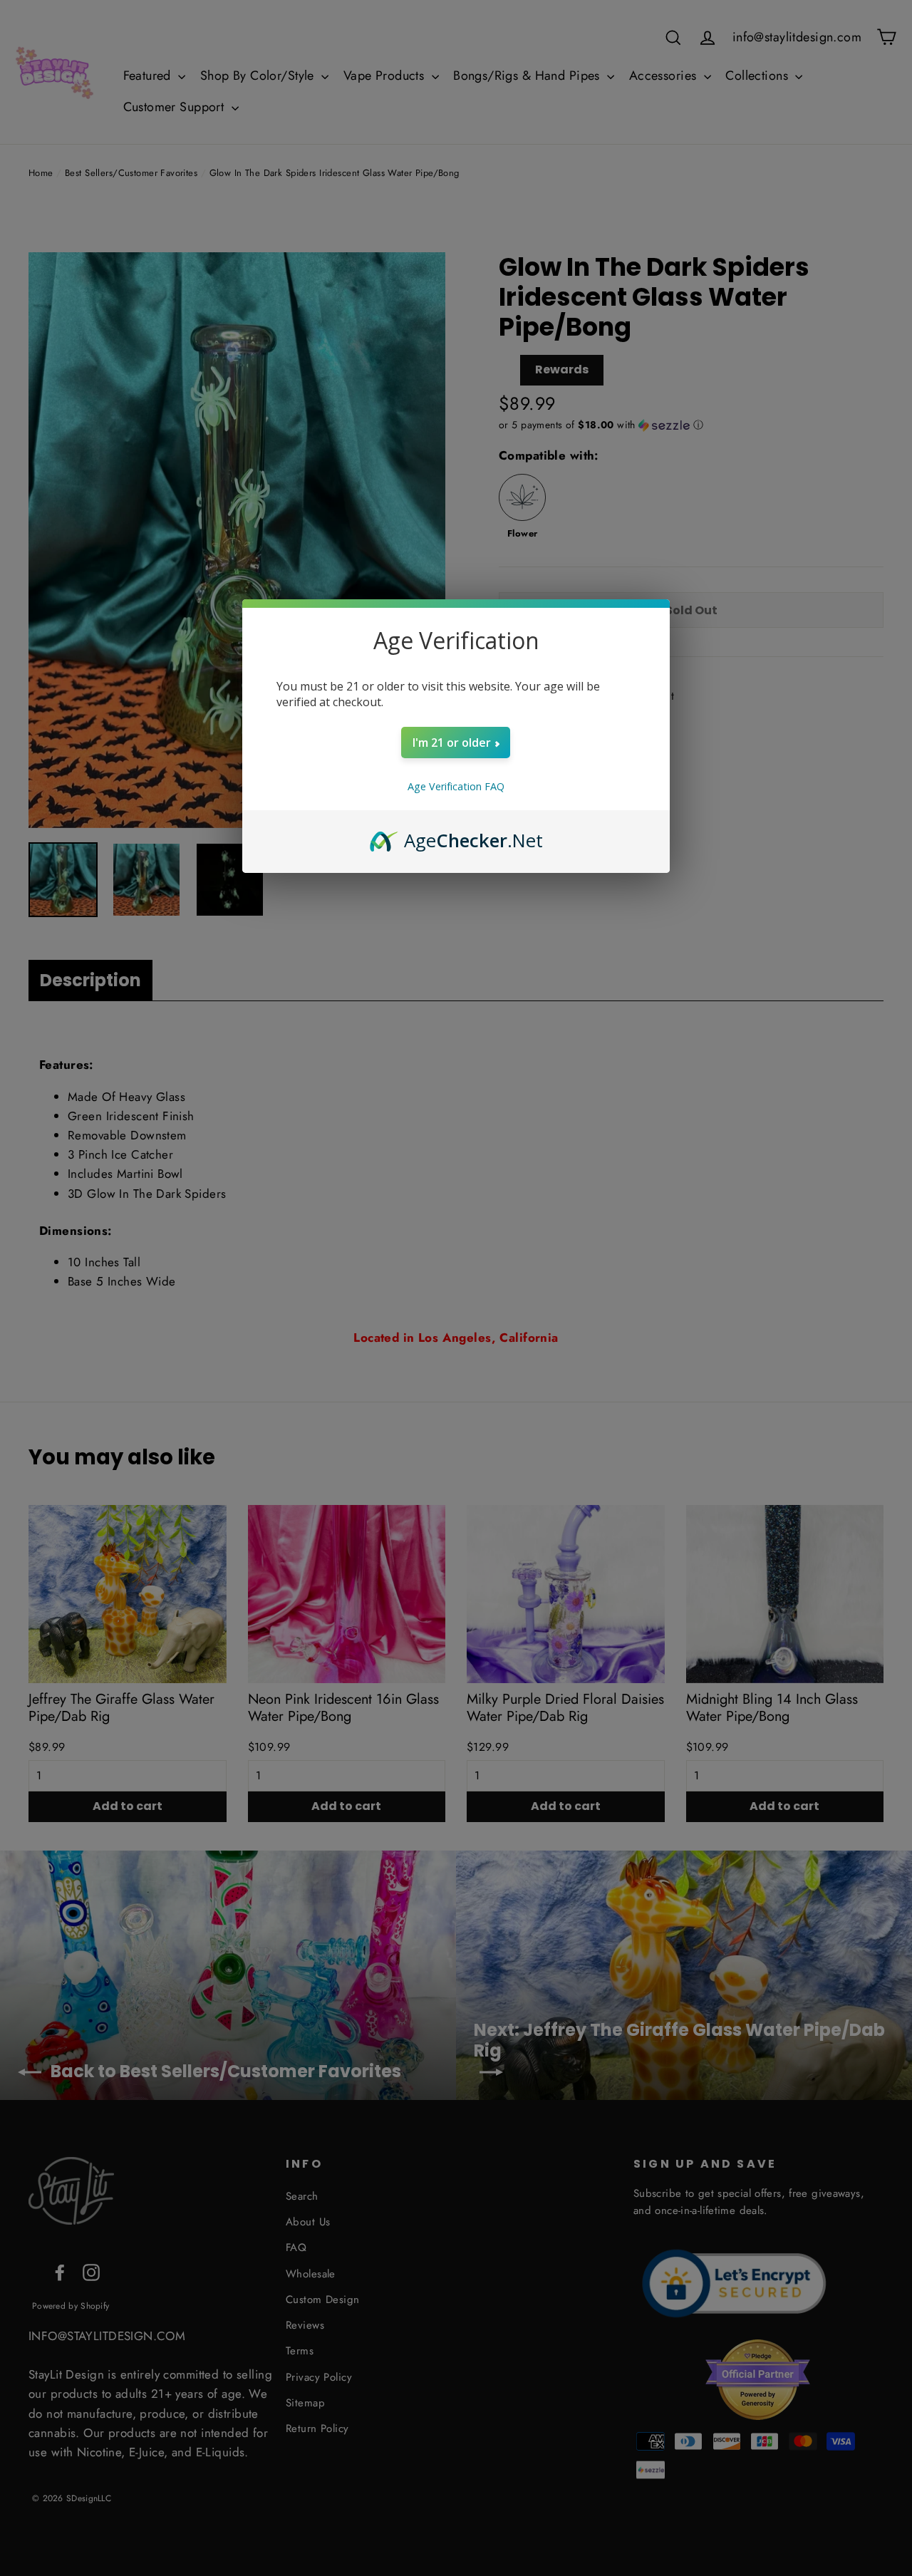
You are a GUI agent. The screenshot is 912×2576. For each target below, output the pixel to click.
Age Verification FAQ (456, 786)
